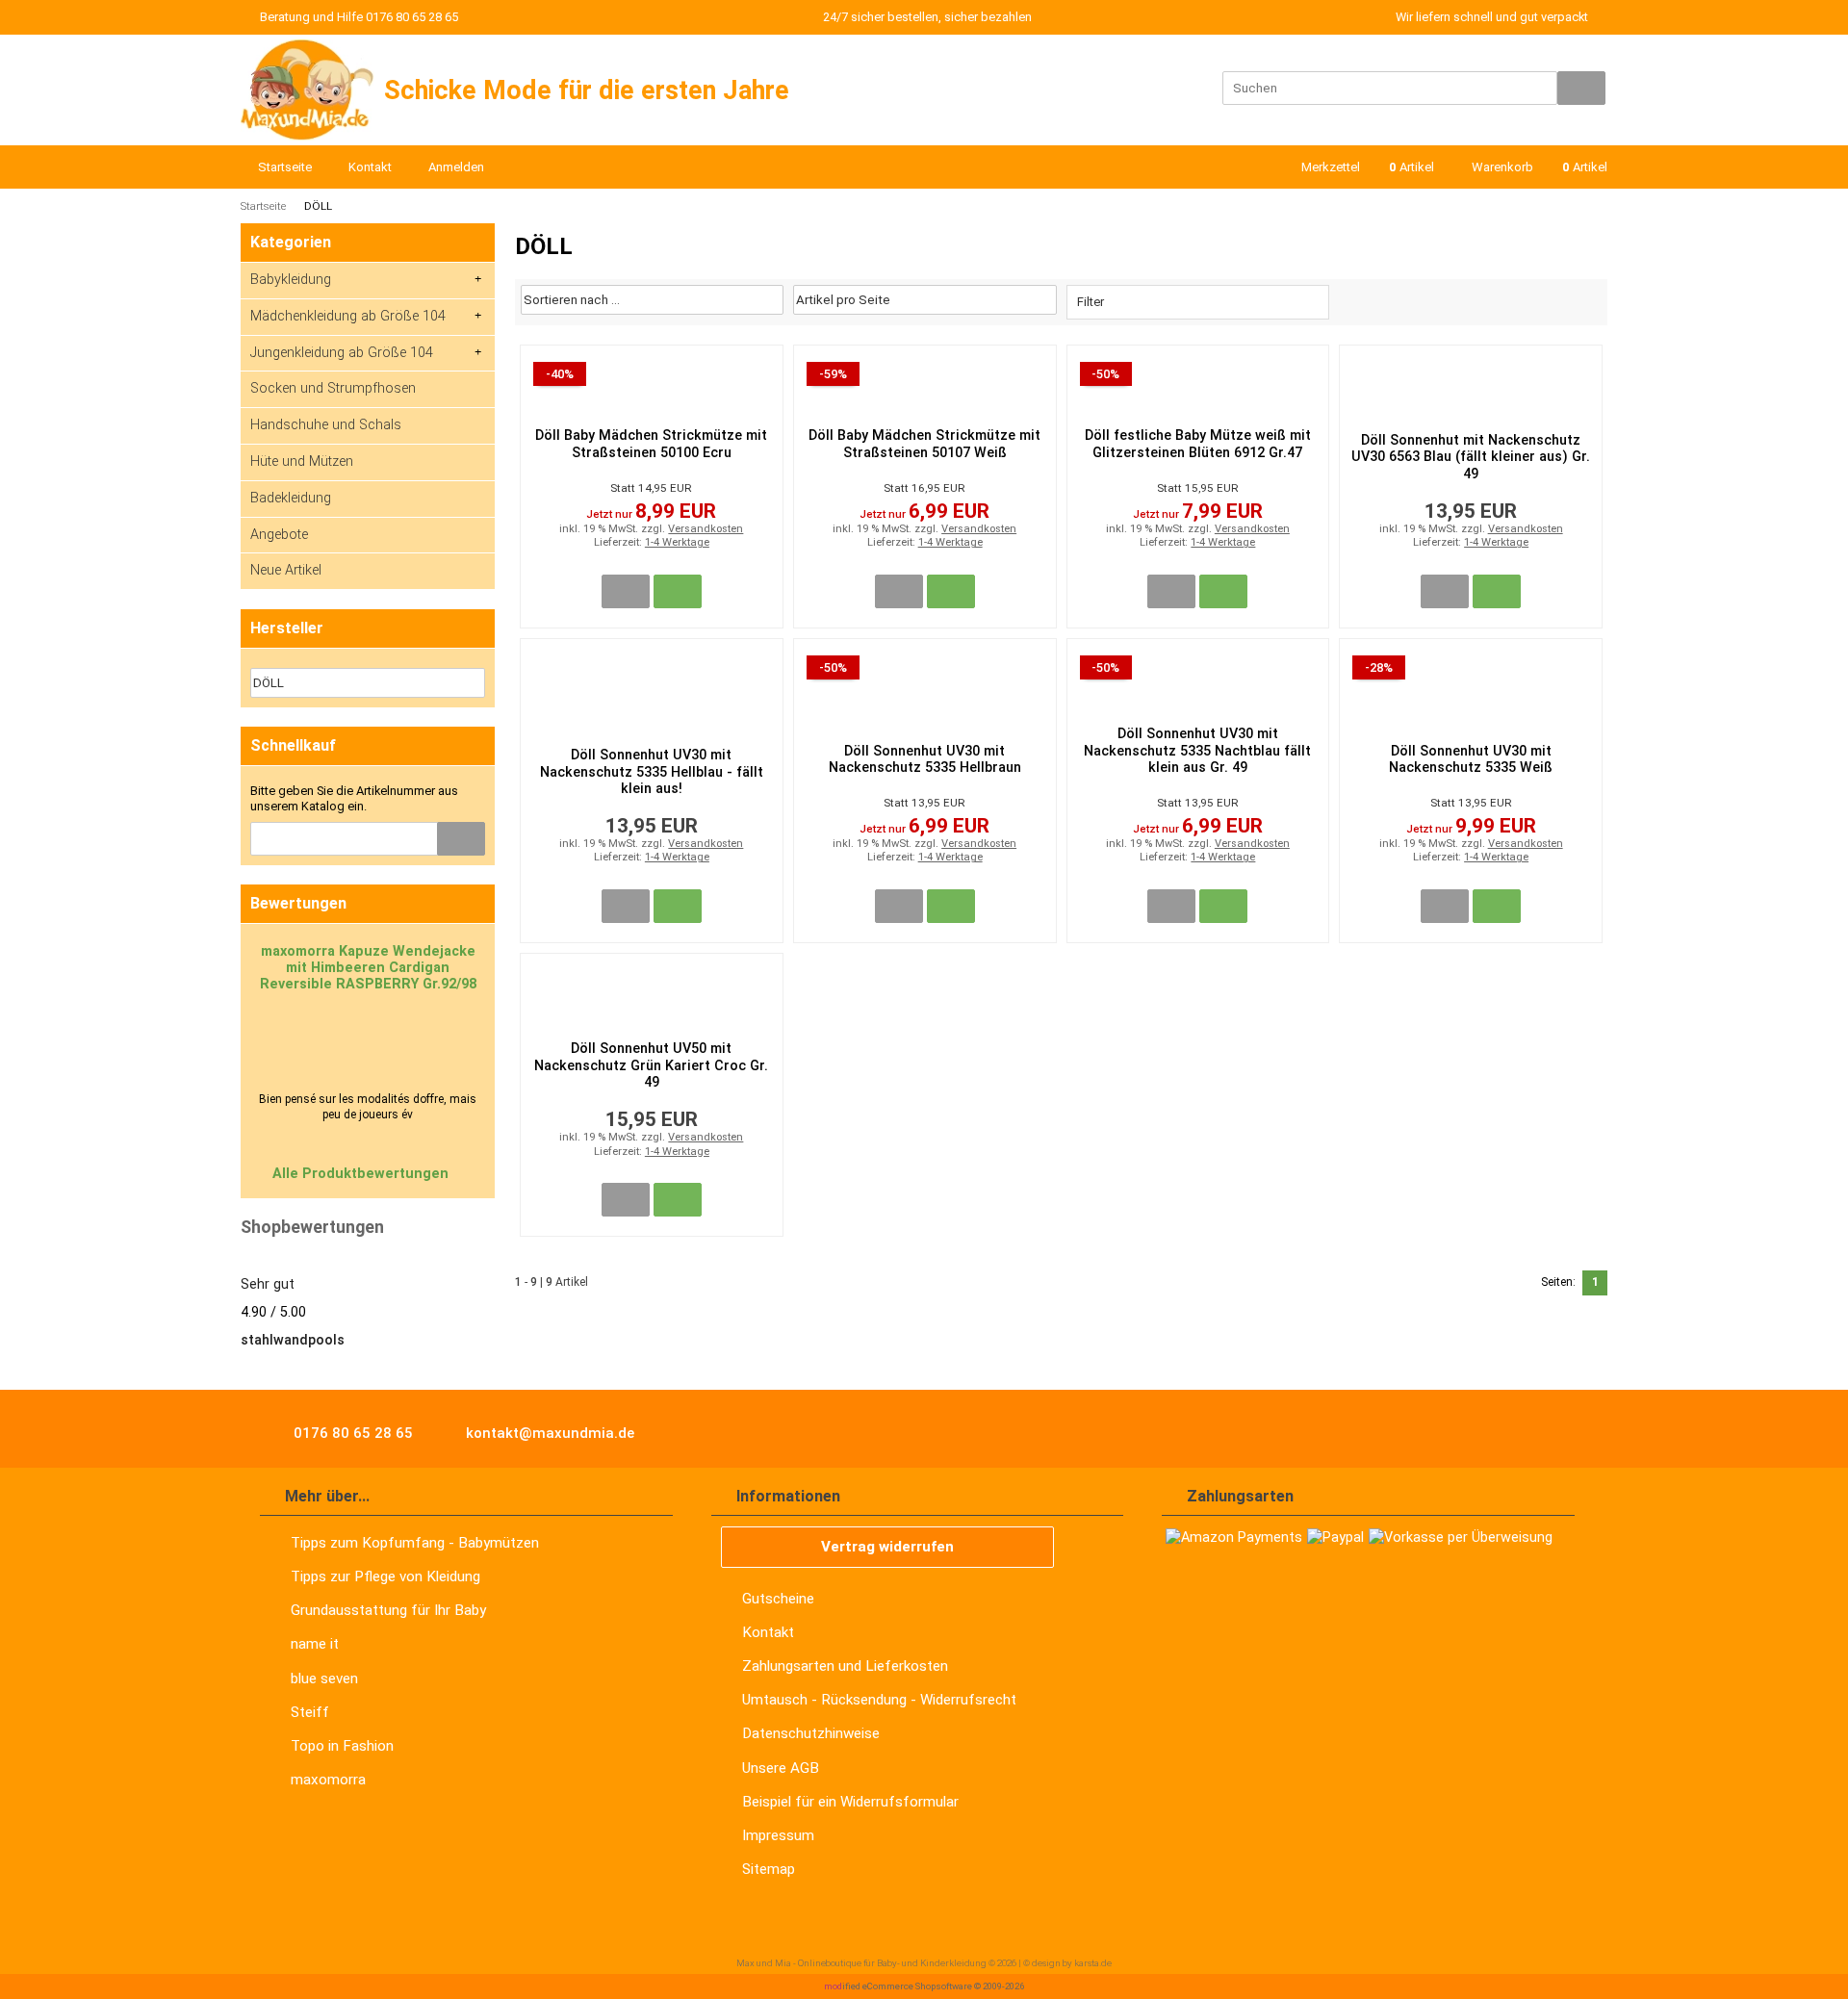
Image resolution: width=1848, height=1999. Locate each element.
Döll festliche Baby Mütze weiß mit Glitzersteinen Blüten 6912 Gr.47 (1198, 444)
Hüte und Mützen (302, 461)
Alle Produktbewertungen (362, 1174)
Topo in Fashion (342, 1746)
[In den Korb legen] (461, 839)
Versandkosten (706, 529)
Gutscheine (778, 1599)
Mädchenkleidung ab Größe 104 (348, 316)
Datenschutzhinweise (811, 1733)
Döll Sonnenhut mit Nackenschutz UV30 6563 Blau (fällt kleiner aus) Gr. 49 (1471, 457)
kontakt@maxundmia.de (548, 1433)
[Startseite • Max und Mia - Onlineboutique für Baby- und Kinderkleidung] (308, 90)
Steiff (310, 1712)
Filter (1091, 302)
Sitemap (769, 1869)
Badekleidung (291, 498)
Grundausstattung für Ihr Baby (388, 1610)
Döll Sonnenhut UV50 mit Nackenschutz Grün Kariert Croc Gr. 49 (651, 1065)
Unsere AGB (781, 1768)
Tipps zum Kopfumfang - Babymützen (415, 1543)
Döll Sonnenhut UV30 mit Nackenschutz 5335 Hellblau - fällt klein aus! (652, 772)
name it (315, 1644)
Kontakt (768, 1632)
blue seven (324, 1679)
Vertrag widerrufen (887, 1547)
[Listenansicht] (1590, 300)
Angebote (279, 535)
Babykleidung (291, 280)
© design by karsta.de (1067, 1963)
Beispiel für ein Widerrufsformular (850, 1802)
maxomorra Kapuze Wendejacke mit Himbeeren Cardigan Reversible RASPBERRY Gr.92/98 (368, 968)
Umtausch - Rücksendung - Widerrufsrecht (879, 1700)
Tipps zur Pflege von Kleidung (385, 1576)
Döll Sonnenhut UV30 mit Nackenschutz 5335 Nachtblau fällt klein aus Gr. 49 (1197, 751)
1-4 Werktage (677, 542)
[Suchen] (1581, 88)
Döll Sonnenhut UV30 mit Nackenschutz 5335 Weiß (1471, 759)
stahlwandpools (293, 1340)
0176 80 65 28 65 (351, 1433)
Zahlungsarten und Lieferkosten (845, 1666)
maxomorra (328, 1780)
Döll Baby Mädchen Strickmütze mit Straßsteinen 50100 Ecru (651, 444)
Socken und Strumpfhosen (333, 388)
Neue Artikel (286, 570)
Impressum (778, 1835)
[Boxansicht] (1567, 300)
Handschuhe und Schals (326, 425)
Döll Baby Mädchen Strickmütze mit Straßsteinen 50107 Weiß (924, 444)
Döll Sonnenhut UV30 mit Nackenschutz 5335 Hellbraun (925, 759)
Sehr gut (268, 1284)
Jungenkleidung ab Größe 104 (342, 353)
